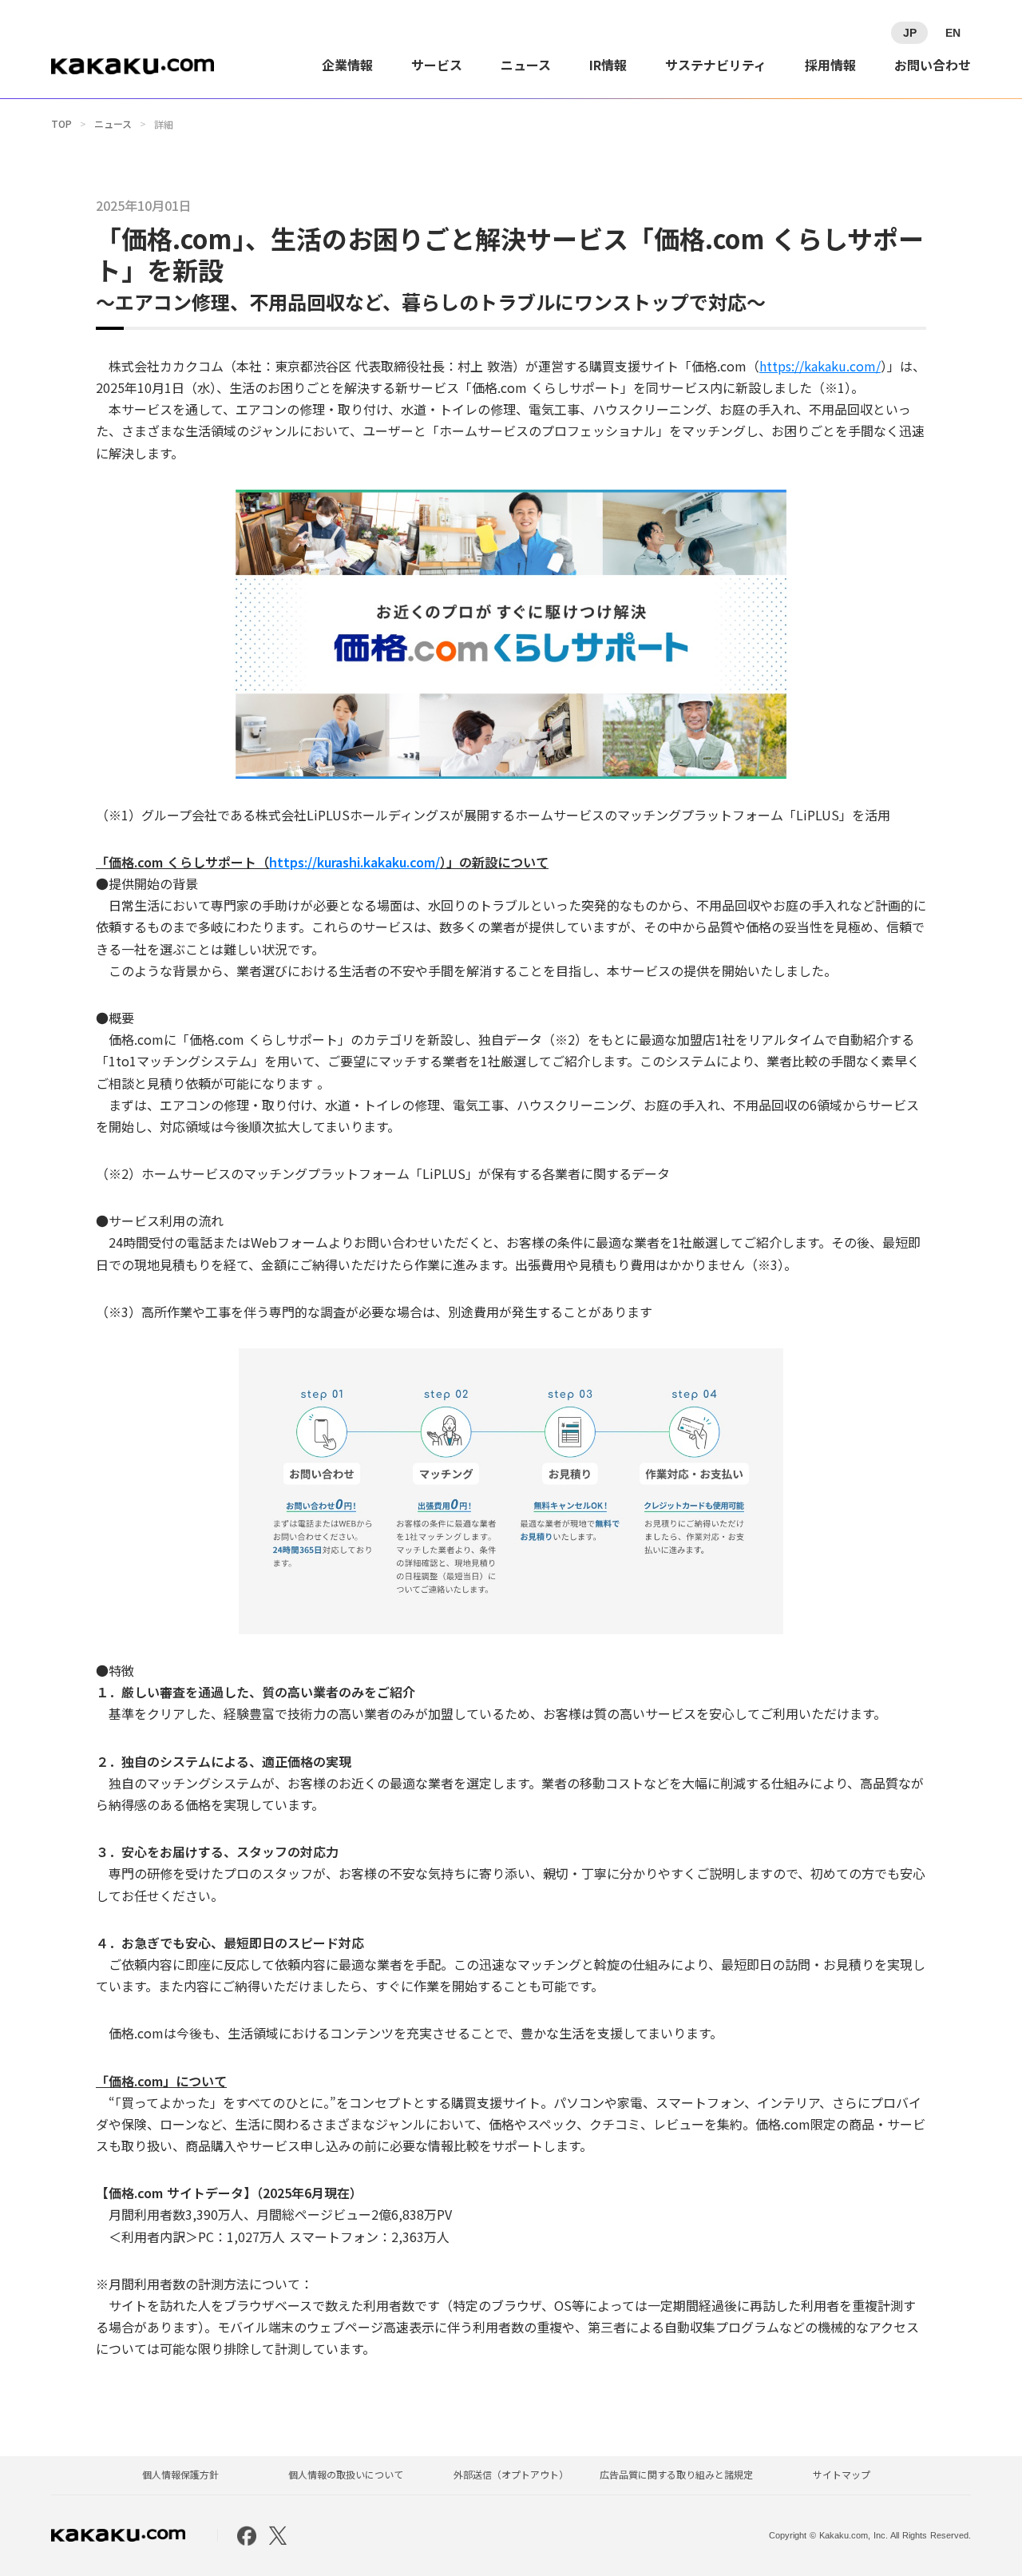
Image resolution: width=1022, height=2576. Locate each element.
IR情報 (608, 65)
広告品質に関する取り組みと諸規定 (676, 2475)
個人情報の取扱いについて (346, 2475)
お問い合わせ (933, 65)
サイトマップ (842, 2475)
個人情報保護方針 (180, 2475)
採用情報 (830, 65)
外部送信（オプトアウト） (511, 2475)
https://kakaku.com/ (820, 366)
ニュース (526, 65)
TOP (61, 124)
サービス (437, 65)
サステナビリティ (716, 65)
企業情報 (347, 65)
